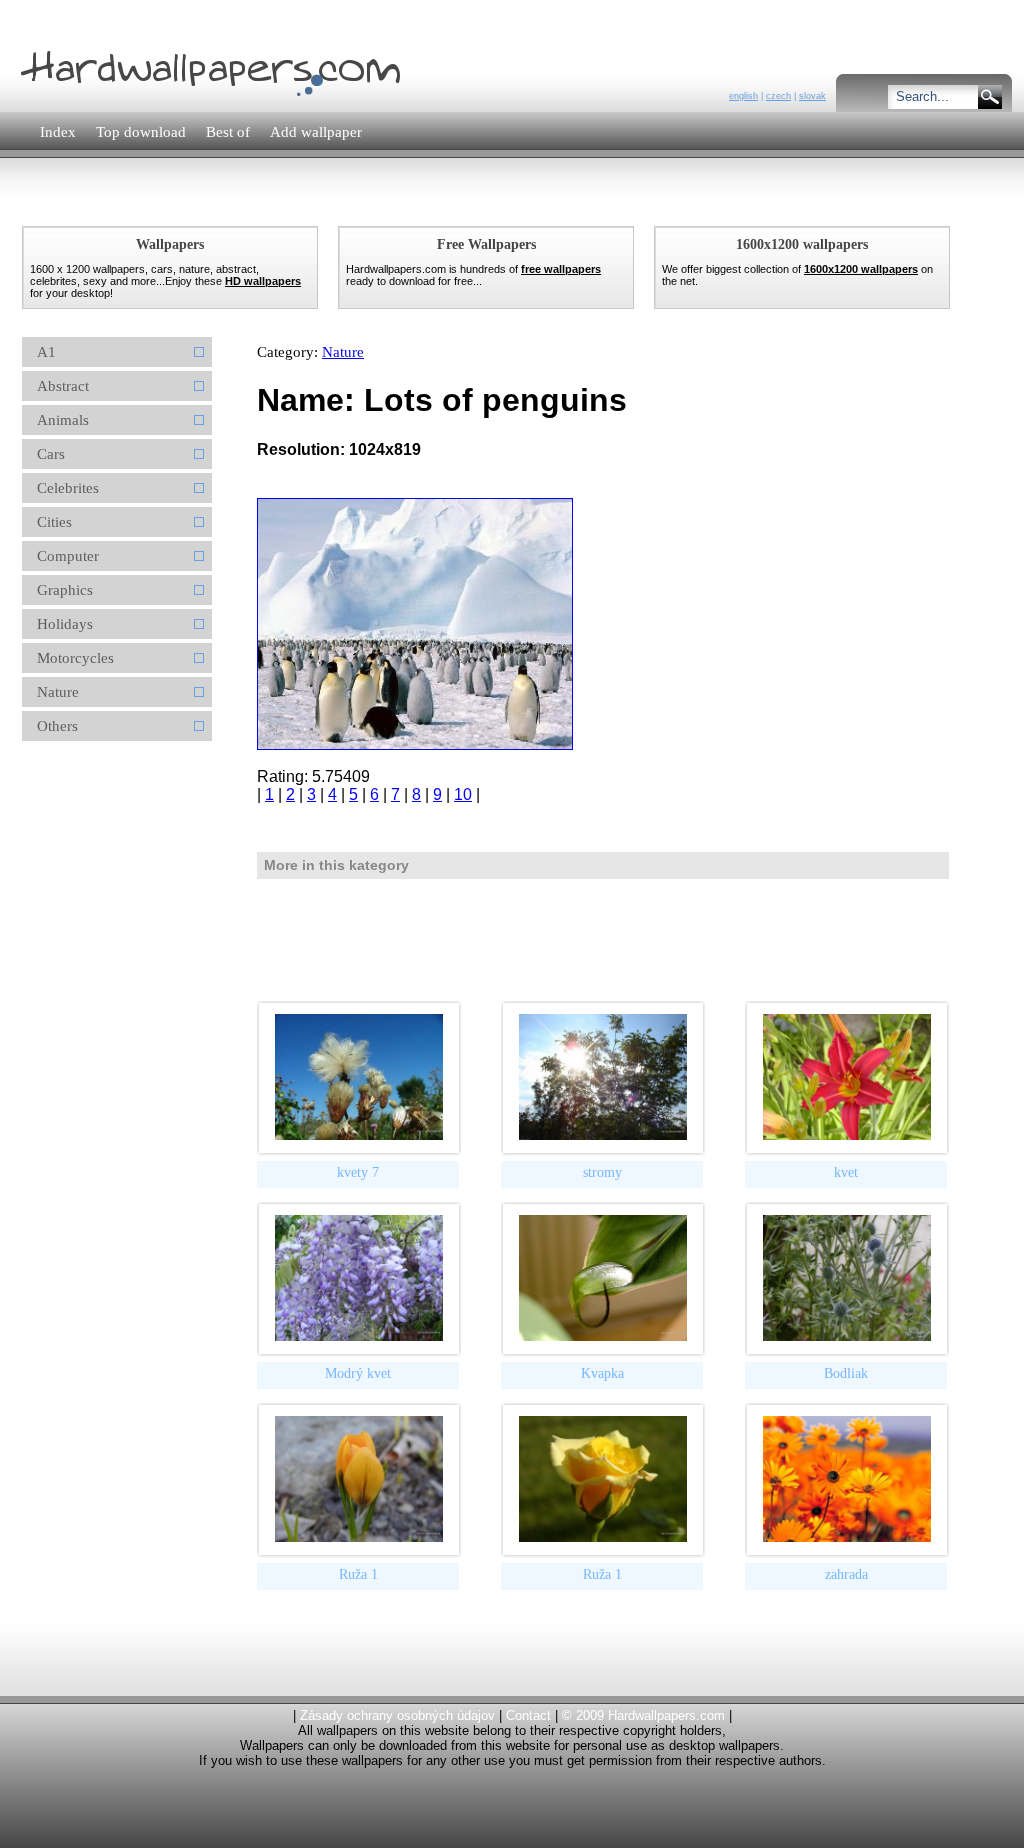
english (743, 96)
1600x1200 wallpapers (861, 269)
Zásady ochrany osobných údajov (397, 1715)
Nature (343, 352)
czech (778, 96)
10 (463, 794)
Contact (528, 1715)
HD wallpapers (263, 281)
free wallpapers (561, 269)
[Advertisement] (381, 204)
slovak (812, 96)
